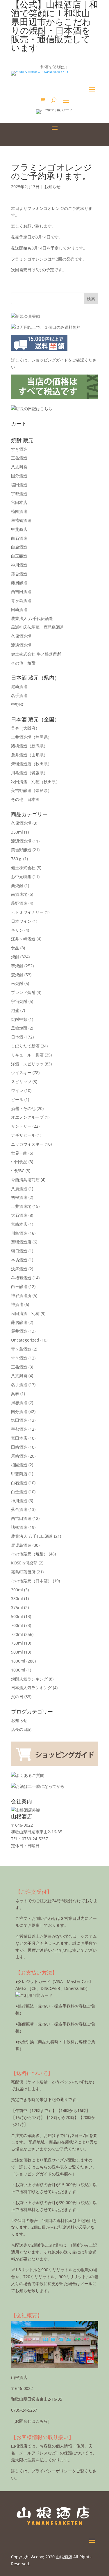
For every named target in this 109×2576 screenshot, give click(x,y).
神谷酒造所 (21, 1295)
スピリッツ (21, 1081)
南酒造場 (19, 894)
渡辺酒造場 (21, 841)
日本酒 (17, 1037)
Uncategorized (25, 1340)
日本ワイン (21, 921)
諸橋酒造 (29, 746)
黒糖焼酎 (19, 1028)
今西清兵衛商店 (25, 1180)
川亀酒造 (29, 773)
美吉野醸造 (31, 790)
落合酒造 (19, 574)
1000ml (18, 1670)
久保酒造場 (21, 636)
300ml (17, 1590)
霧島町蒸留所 (23, 1572)
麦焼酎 (17, 975)
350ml (17, 832)
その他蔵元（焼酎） (29, 1554)
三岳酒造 (19, 458)
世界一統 (19, 1153)
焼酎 (15, 957)
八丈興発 (19, 467)
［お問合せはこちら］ (31, 2421)
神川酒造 (19, 565)
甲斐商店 (19, 529)
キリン (17, 930)
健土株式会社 (23, 868)
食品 (15, 948)
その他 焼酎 (23, 663)
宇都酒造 (19, 494)
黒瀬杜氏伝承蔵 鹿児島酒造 (37, 627)
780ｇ (17, 859)
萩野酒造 (19, 903)
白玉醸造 (19, 556)
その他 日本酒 (25, 799)
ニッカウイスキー (27, 1144)
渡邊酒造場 (21, 645)
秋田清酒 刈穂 (35, 782)
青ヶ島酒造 (21, 600)
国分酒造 (19, 476)
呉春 (25, 728)
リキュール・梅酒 (27, 1055)
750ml (17, 1643)
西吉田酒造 (21, 591)
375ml (17, 1607)
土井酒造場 (31, 737)
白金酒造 (19, 547)
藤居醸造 (19, 582)
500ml (17, 1616)
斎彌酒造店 (21, 1242)
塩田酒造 (19, 485)
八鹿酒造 (19, 1189)
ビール (17, 1099)
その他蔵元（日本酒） (31, 1581)
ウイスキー (21, 1073)
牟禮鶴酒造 (21, 520)
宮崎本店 (19, 1224)
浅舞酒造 (19, 1269)
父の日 (17, 1697)
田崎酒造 (19, 609)
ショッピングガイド (50, 360)
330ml (17, 1598)
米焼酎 (17, 983)
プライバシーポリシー (52, 2471)
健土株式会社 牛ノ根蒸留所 (36, 654)
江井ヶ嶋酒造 (23, 939)
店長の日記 (21, 1729)
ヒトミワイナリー (27, 912)
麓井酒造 (29, 755)
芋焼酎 (17, 966)
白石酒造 (19, 538)
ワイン (17, 1090)
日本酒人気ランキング (31, 1688)
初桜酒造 (19, 1197)
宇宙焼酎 (19, 1001)
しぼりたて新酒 (25, 1046)
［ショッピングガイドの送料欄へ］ (44, 2174)
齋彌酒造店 (31, 764)
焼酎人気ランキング (29, 1679)
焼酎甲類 (19, 1019)
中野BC (18, 704)
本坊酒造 (19, 1260)
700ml (17, 1625)
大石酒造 (19, 1215)
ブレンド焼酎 (23, 992)
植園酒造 (19, 511)
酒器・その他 (23, 1108)
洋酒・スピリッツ (27, 1064)
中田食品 (19, 1162)
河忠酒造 (19, 1402)
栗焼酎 (17, 886)
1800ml (18, 1661)
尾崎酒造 (19, 686)
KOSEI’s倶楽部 (24, 1563)
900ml (17, 1652)
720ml (17, 1634)
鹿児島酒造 (21, 1545)
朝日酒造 (19, 1251)
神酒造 (17, 1304)
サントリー (21, 1126)
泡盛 (15, 1010)
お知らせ (52, 187)
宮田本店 (19, 502)
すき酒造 (19, 449)
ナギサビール (23, 1135)
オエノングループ (27, 1117)
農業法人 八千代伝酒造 (32, 618)
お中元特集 (21, 877)
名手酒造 (19, 695)
